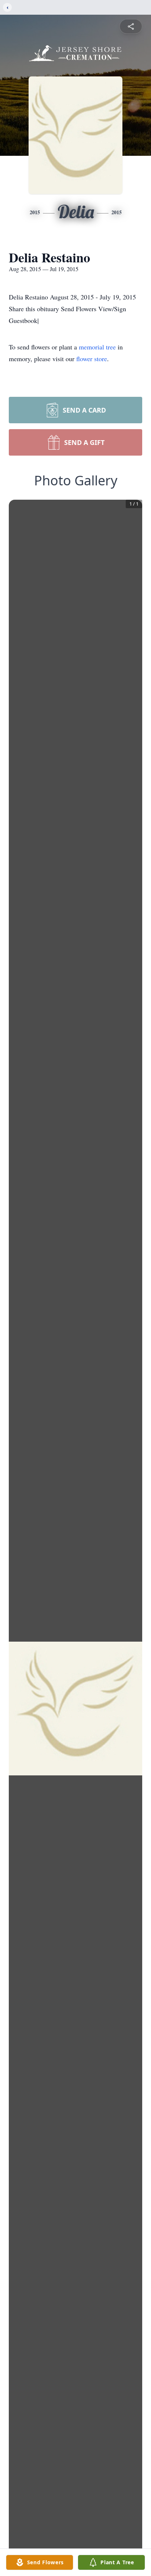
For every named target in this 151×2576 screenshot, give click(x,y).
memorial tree (97, 347)
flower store (92, 359)
